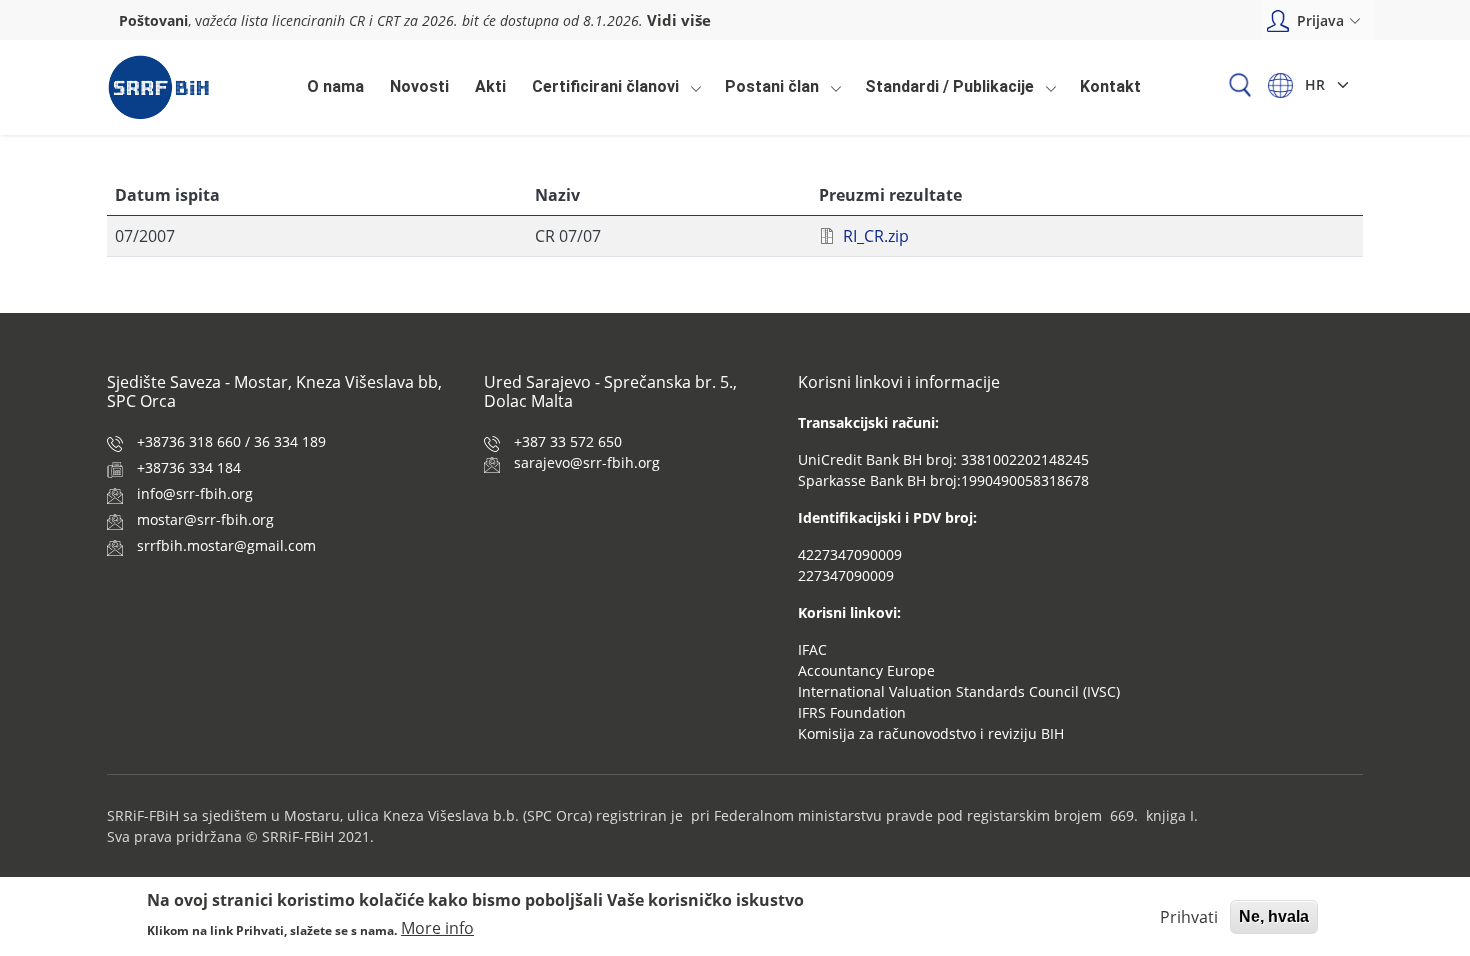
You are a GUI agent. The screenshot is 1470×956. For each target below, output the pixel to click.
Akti (490, 86)
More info (437, 928)
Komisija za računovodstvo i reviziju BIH (931, 733)
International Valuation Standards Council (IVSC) (959, 691)
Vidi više (679, 20)
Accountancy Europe (866, 670)
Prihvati (1189, 917)
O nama (335, 86)
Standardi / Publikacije (944, 92)
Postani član (767, 92)
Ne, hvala (1274, 916)
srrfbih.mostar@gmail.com (226, 545)
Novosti (419, 86)
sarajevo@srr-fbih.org (587, 462)
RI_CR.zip (876, 236)
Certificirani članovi (600, 92)
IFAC (812, 649)
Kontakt (1110, 86)
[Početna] (158, 87)
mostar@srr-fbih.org (205, 519)
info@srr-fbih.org (195, 493)
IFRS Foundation (852, 712)
